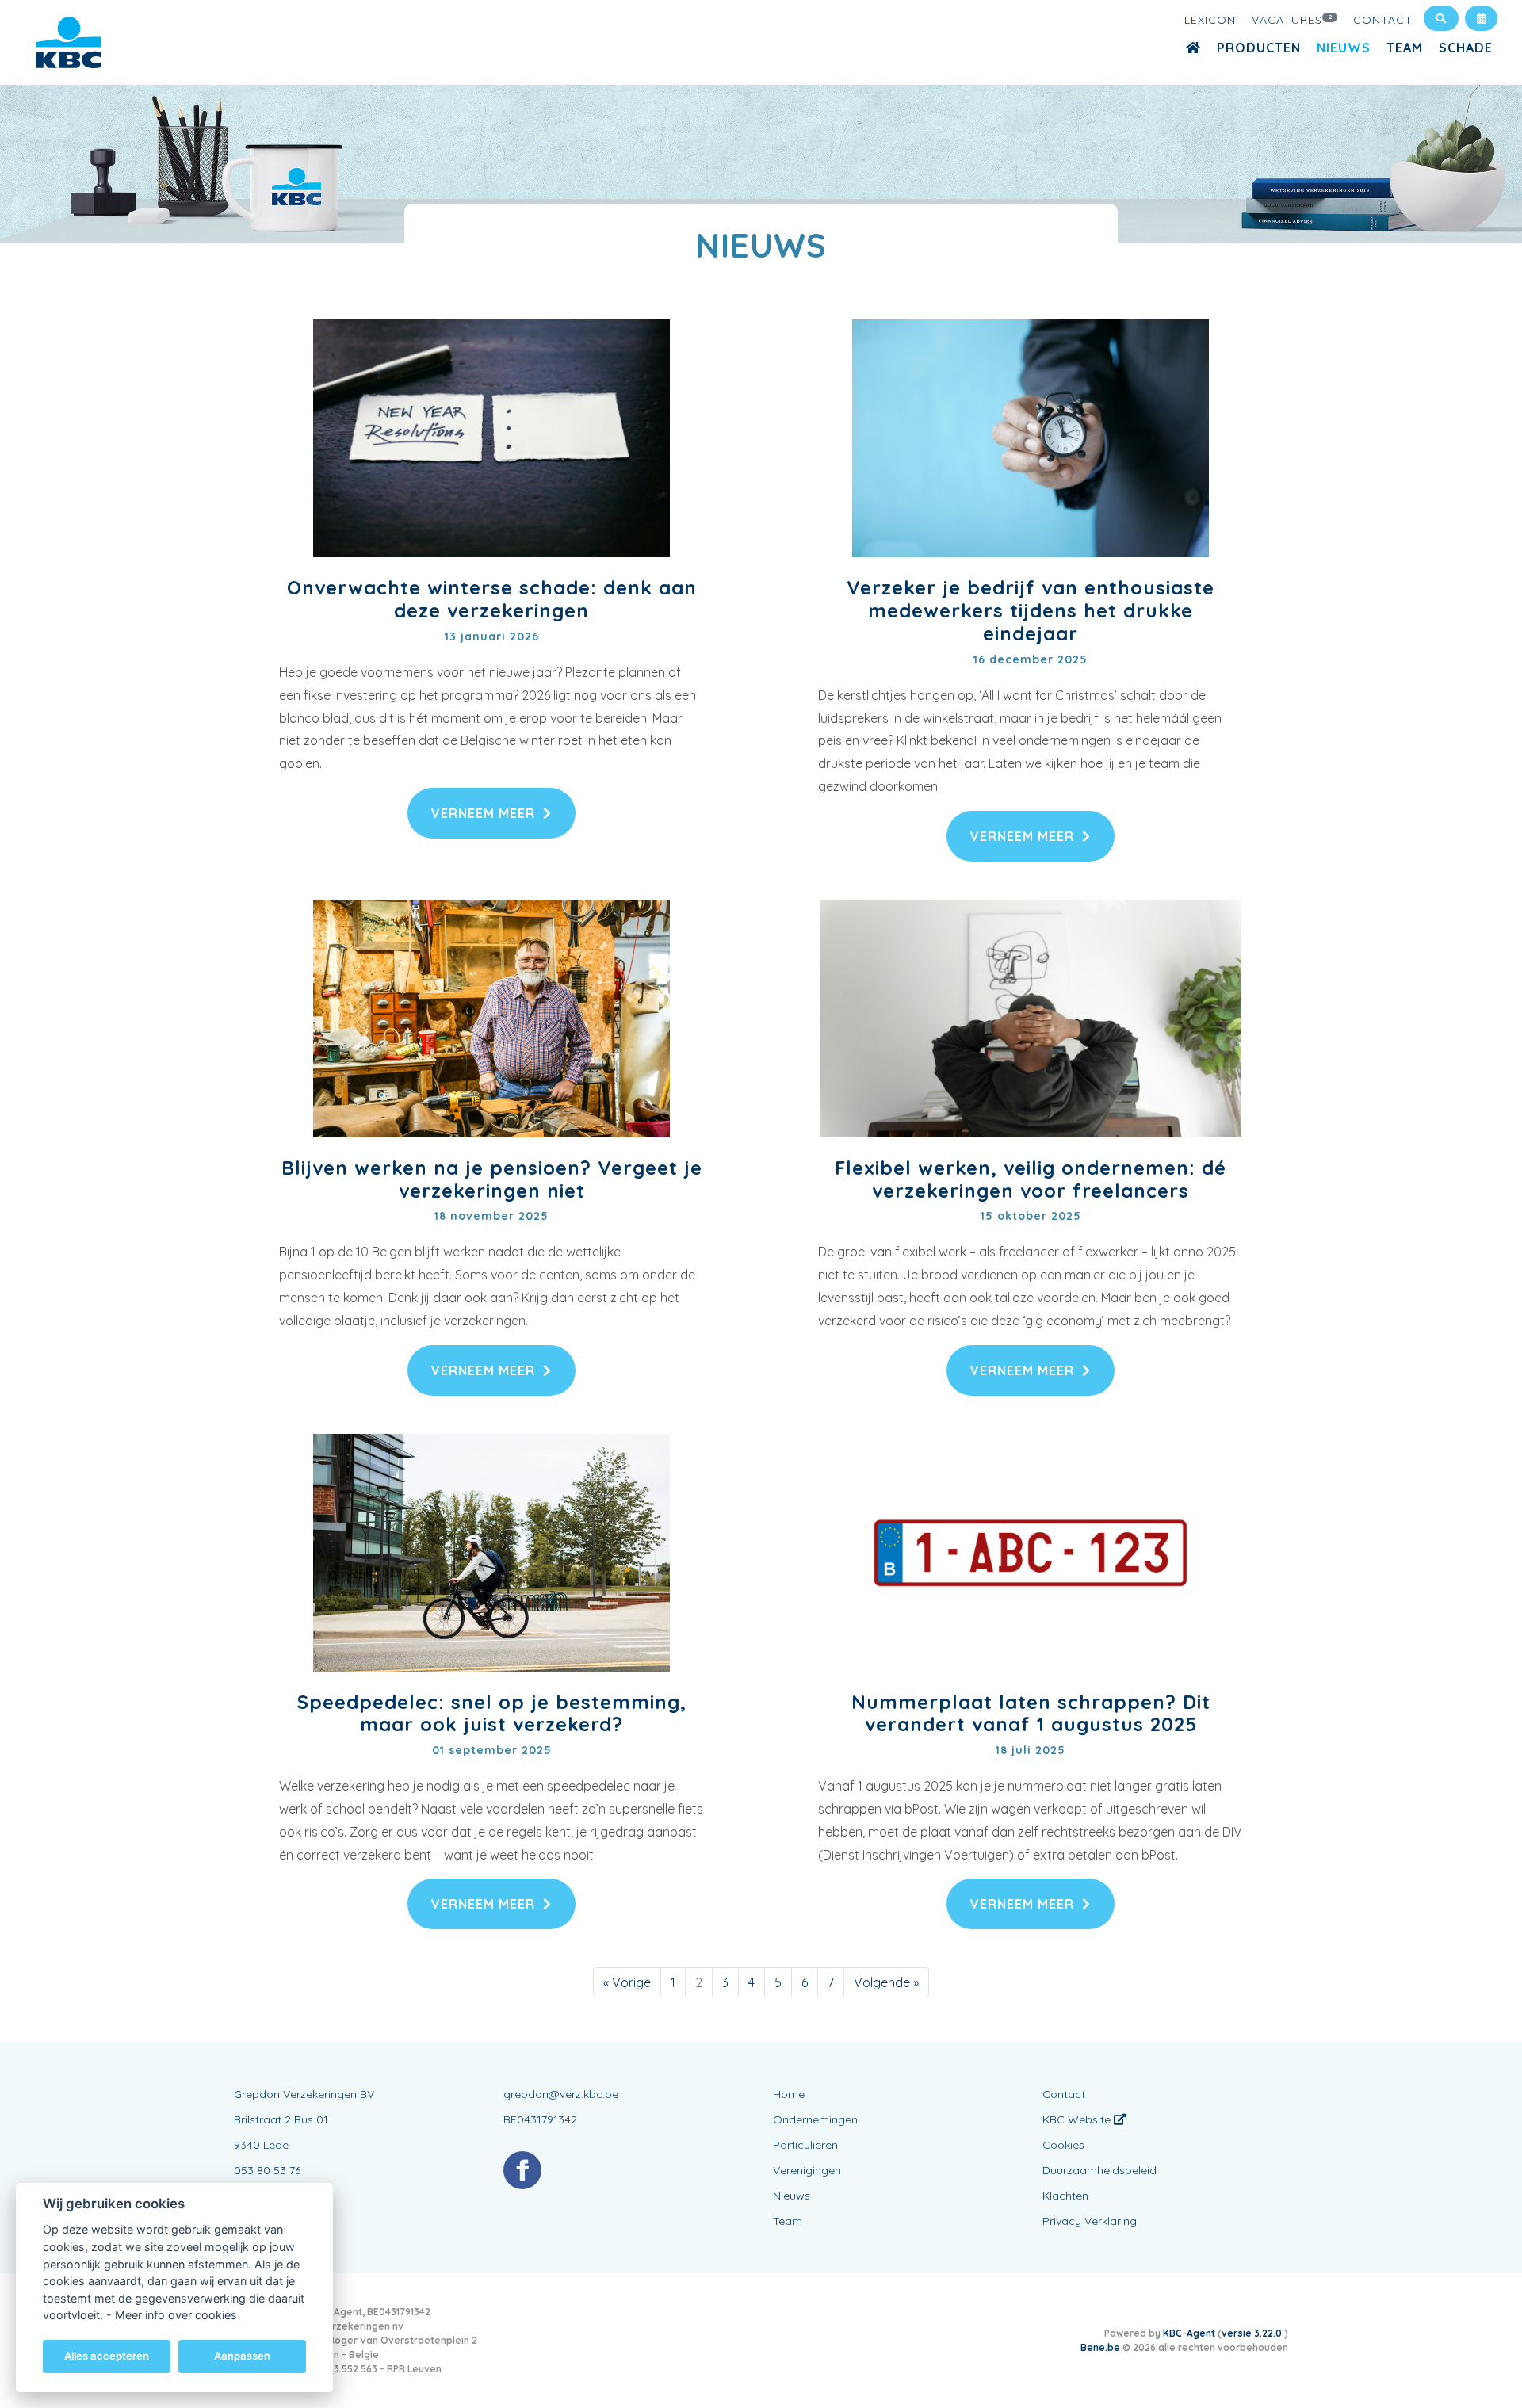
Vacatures (1293, 20)
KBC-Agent (1189, 2333)
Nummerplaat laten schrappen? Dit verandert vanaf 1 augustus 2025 (1031, 1713)
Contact (1383, 20)
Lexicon (1210, 20)
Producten (1259, 48)
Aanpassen (242, 2356)
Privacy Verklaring (1090, 2221)
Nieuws (1344, 48)
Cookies (1063, 2145)
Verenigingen (807, 2170)
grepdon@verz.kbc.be (561, 2094)
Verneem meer (483, 813)
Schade (1466, 48)
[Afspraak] (1481, 18)
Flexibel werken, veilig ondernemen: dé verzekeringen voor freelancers (1031, 1179)
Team (1405, 48)
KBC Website (1078, 2119)
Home (789, 2094)
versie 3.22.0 (1253, 2333)
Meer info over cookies (176, 2315)
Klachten (1065, 2196)
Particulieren (805, 2145)
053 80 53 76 (267, 2170)
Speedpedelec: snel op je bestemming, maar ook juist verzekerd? (492, 1713)
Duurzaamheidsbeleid (1099, 2170)
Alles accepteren (107, 2356)
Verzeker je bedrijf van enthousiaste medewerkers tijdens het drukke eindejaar (1031, 610)
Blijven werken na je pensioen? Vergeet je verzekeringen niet (492, 1179)
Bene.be (1100, 2347)
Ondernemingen (815, 2119)
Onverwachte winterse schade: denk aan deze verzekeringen (492, 599)
